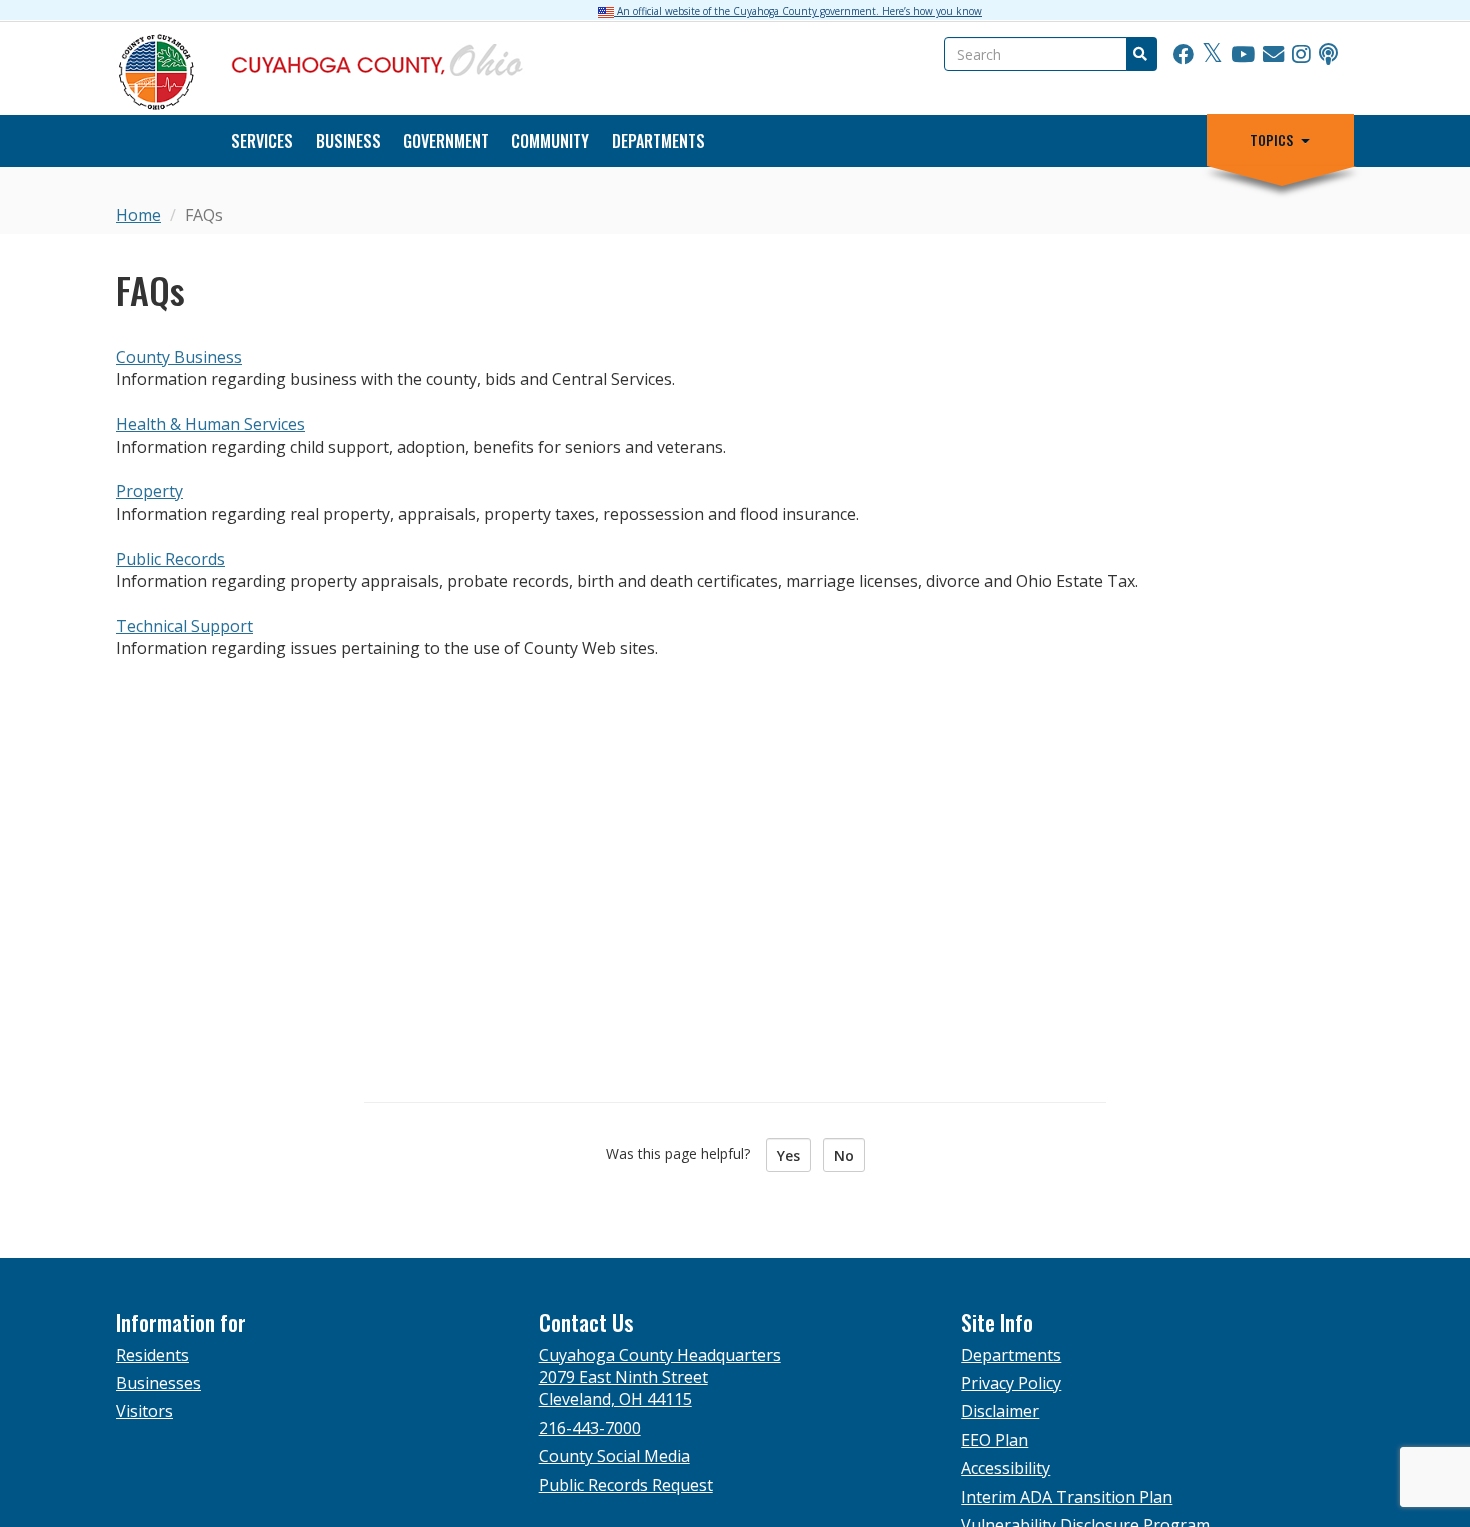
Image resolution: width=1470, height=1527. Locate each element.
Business (348, 141)
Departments (658, 141)
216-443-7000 (590, 1428)
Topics (1271, 140)
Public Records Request (626, 1485)
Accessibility (1005, 1468)
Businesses (158, 1383)
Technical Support (184, 626)
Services (262, 141)
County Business (179, 357)
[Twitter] (1212, 55)
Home (138, 215)
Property (149, 491)
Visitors (144, 1411)
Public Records (170, 559)
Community (550, 141)
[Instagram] (1301, 55)
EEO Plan (994, 1440)
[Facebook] (1183, 55)
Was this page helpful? (684, 1153)
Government (446, 141)
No (844, 1155)
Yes (788, 1155)
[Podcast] (1328, 55)
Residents (152, 1355)
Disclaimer (1000, 1411)
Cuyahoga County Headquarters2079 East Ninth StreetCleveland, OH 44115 (660, 1377)
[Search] (1139, 54)
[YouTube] (1243, 55)
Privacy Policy (1011, 1383)
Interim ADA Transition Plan (1066, 1497)
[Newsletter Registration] (1273, 55)
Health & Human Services (210, 424)
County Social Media (614, 1456)
